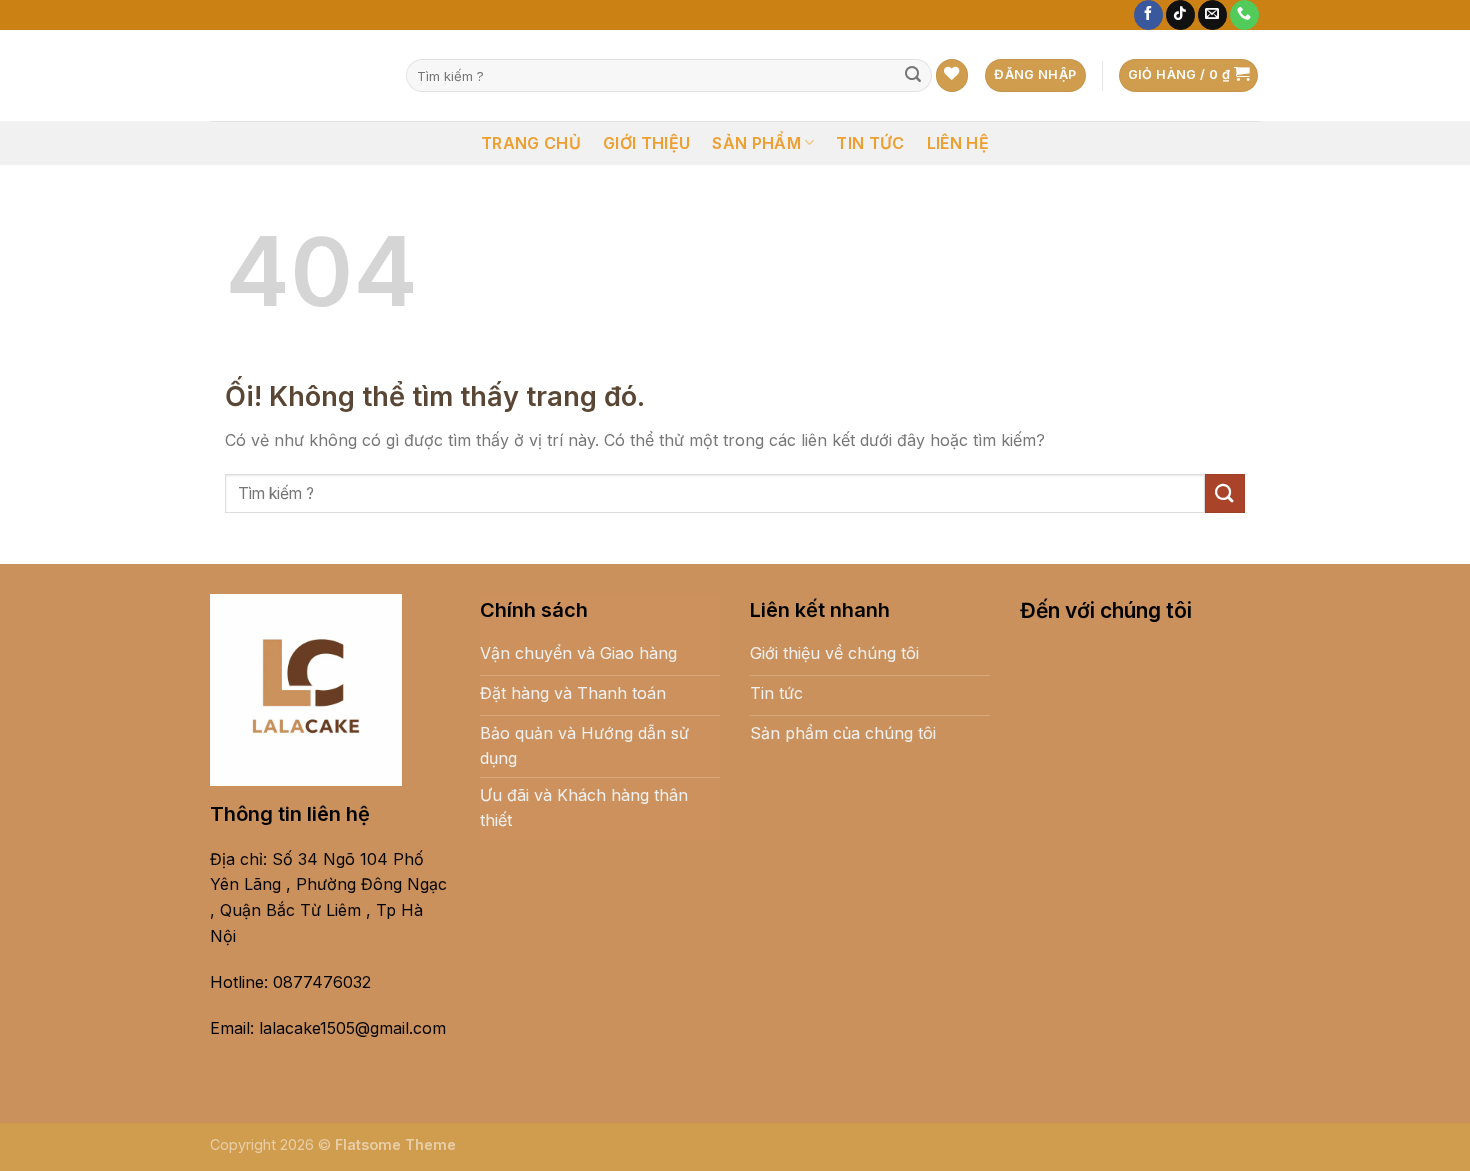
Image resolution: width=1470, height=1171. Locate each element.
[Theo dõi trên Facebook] (1148, 15)
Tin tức (870, 143)
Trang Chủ (531, 143)
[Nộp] (913, 76)
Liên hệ (958, 143)
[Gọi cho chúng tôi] (1244, 15)
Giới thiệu (646, 143)
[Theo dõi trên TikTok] (1180, 15)
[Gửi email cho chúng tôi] (1212, 15)
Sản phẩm (756, 143)
